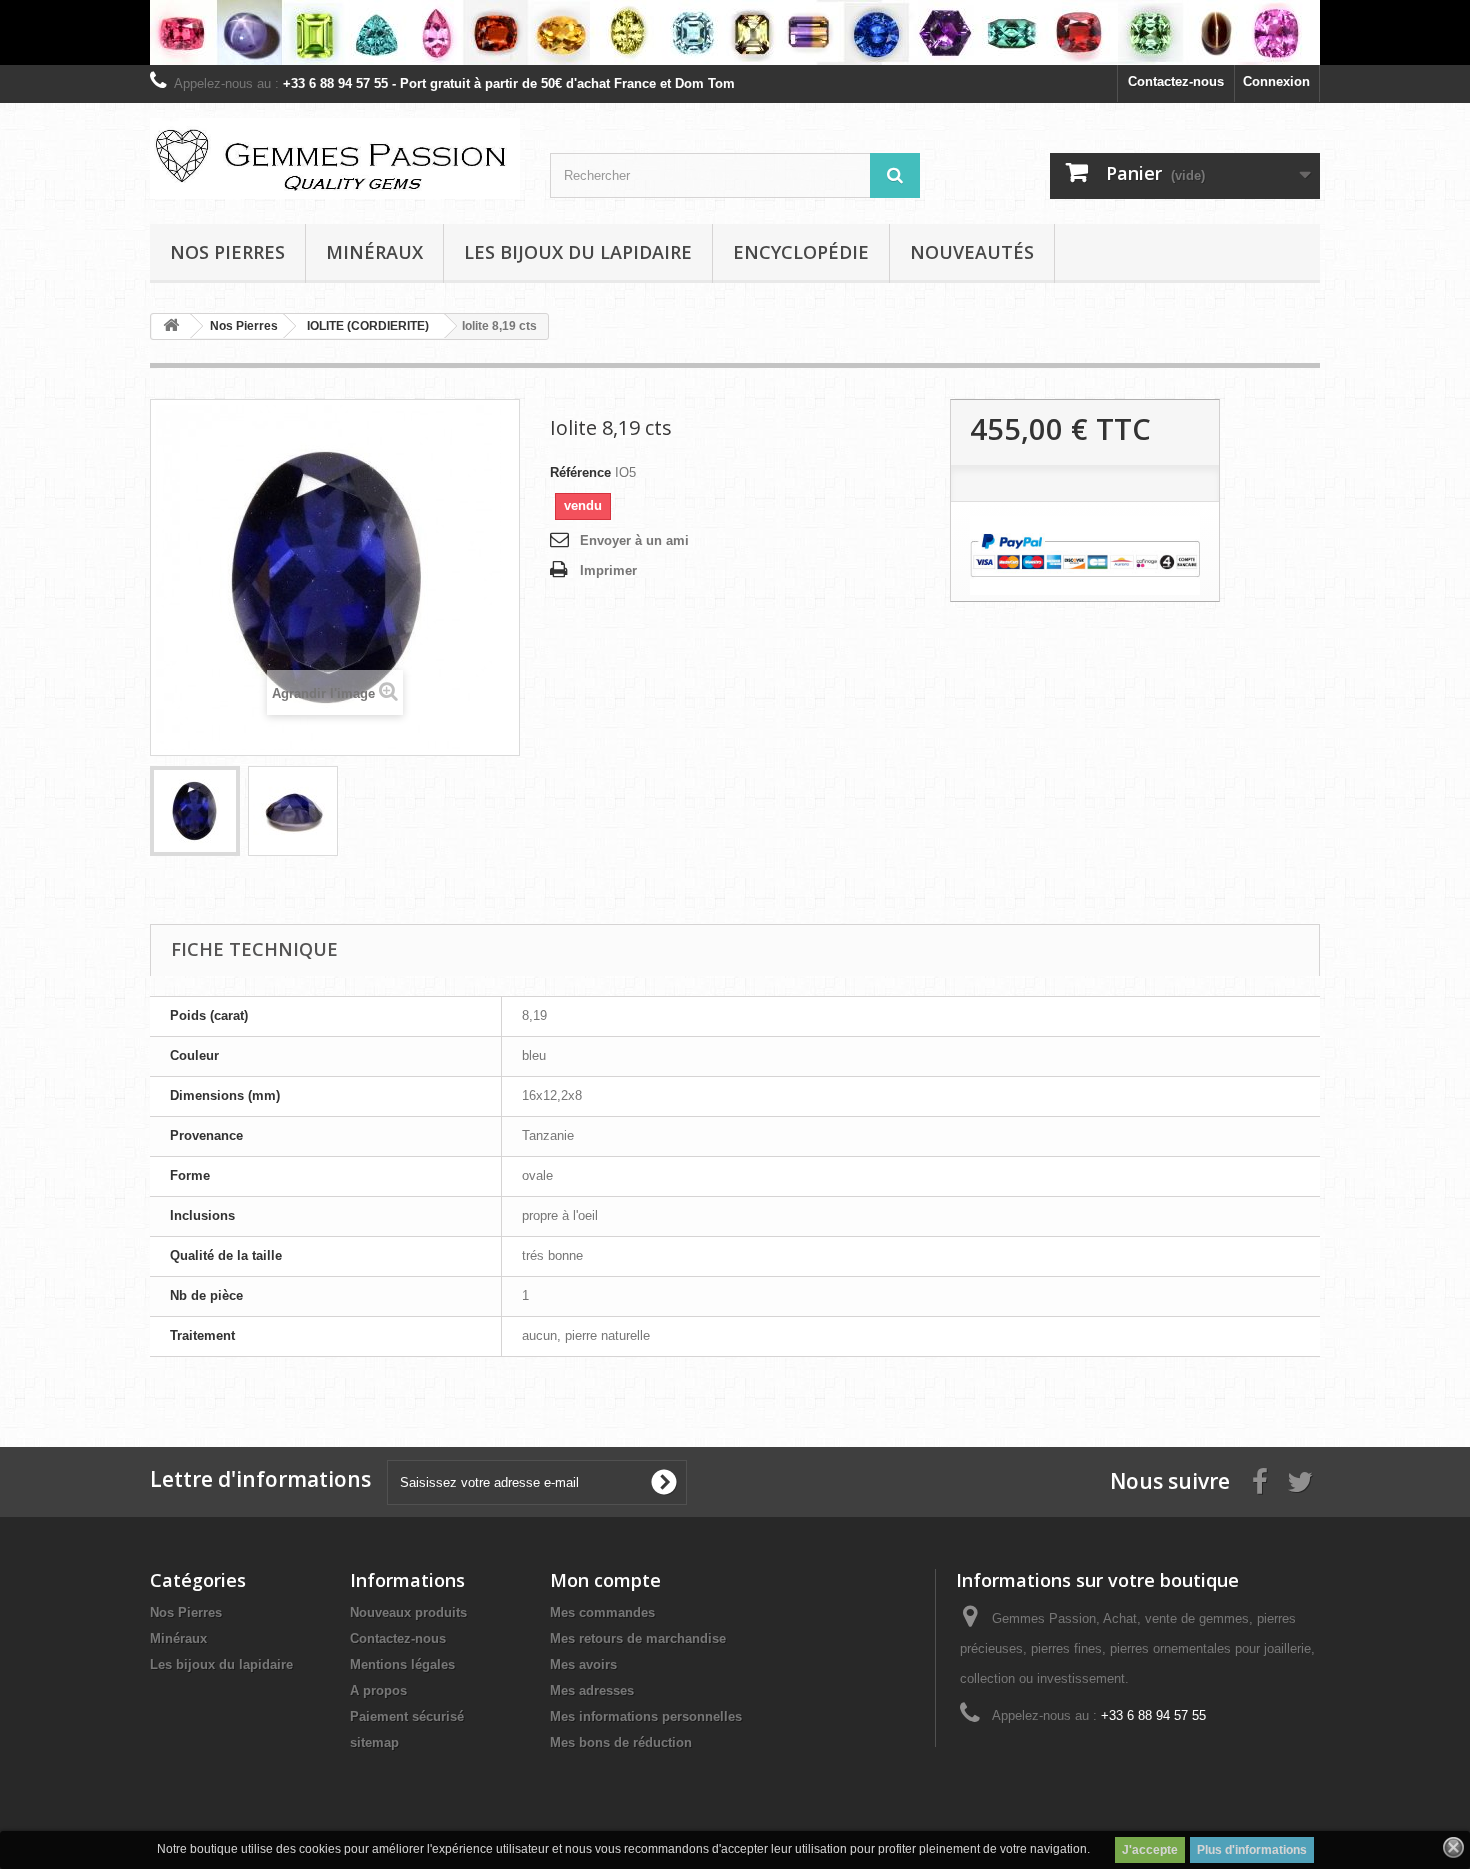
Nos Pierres (186, 1612)
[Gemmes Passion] (335, 158)
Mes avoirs (583, 1664)
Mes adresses (592, 1690)
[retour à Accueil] (171, 326)
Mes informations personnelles (646, 1716)
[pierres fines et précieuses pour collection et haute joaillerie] (735, 32)
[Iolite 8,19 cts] (195, 811)
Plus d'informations (1252, 1850)
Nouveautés (972, 252)
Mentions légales (402, 1664)
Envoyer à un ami (634, 540)
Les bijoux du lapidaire (578, 252)
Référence (580, 472)
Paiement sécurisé (407, 1716)
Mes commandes (602, 1612)
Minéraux (374, 252)
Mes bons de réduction (621, 1742)
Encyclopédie (801, 252)
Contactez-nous (1176, 81)
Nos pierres (227, 252)
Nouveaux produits (408, 1612)
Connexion (1276, 81)
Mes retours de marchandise (638, 1638)
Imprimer (608, 570)
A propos (378, 1690)
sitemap (374, 1742)
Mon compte (605, 1580)
